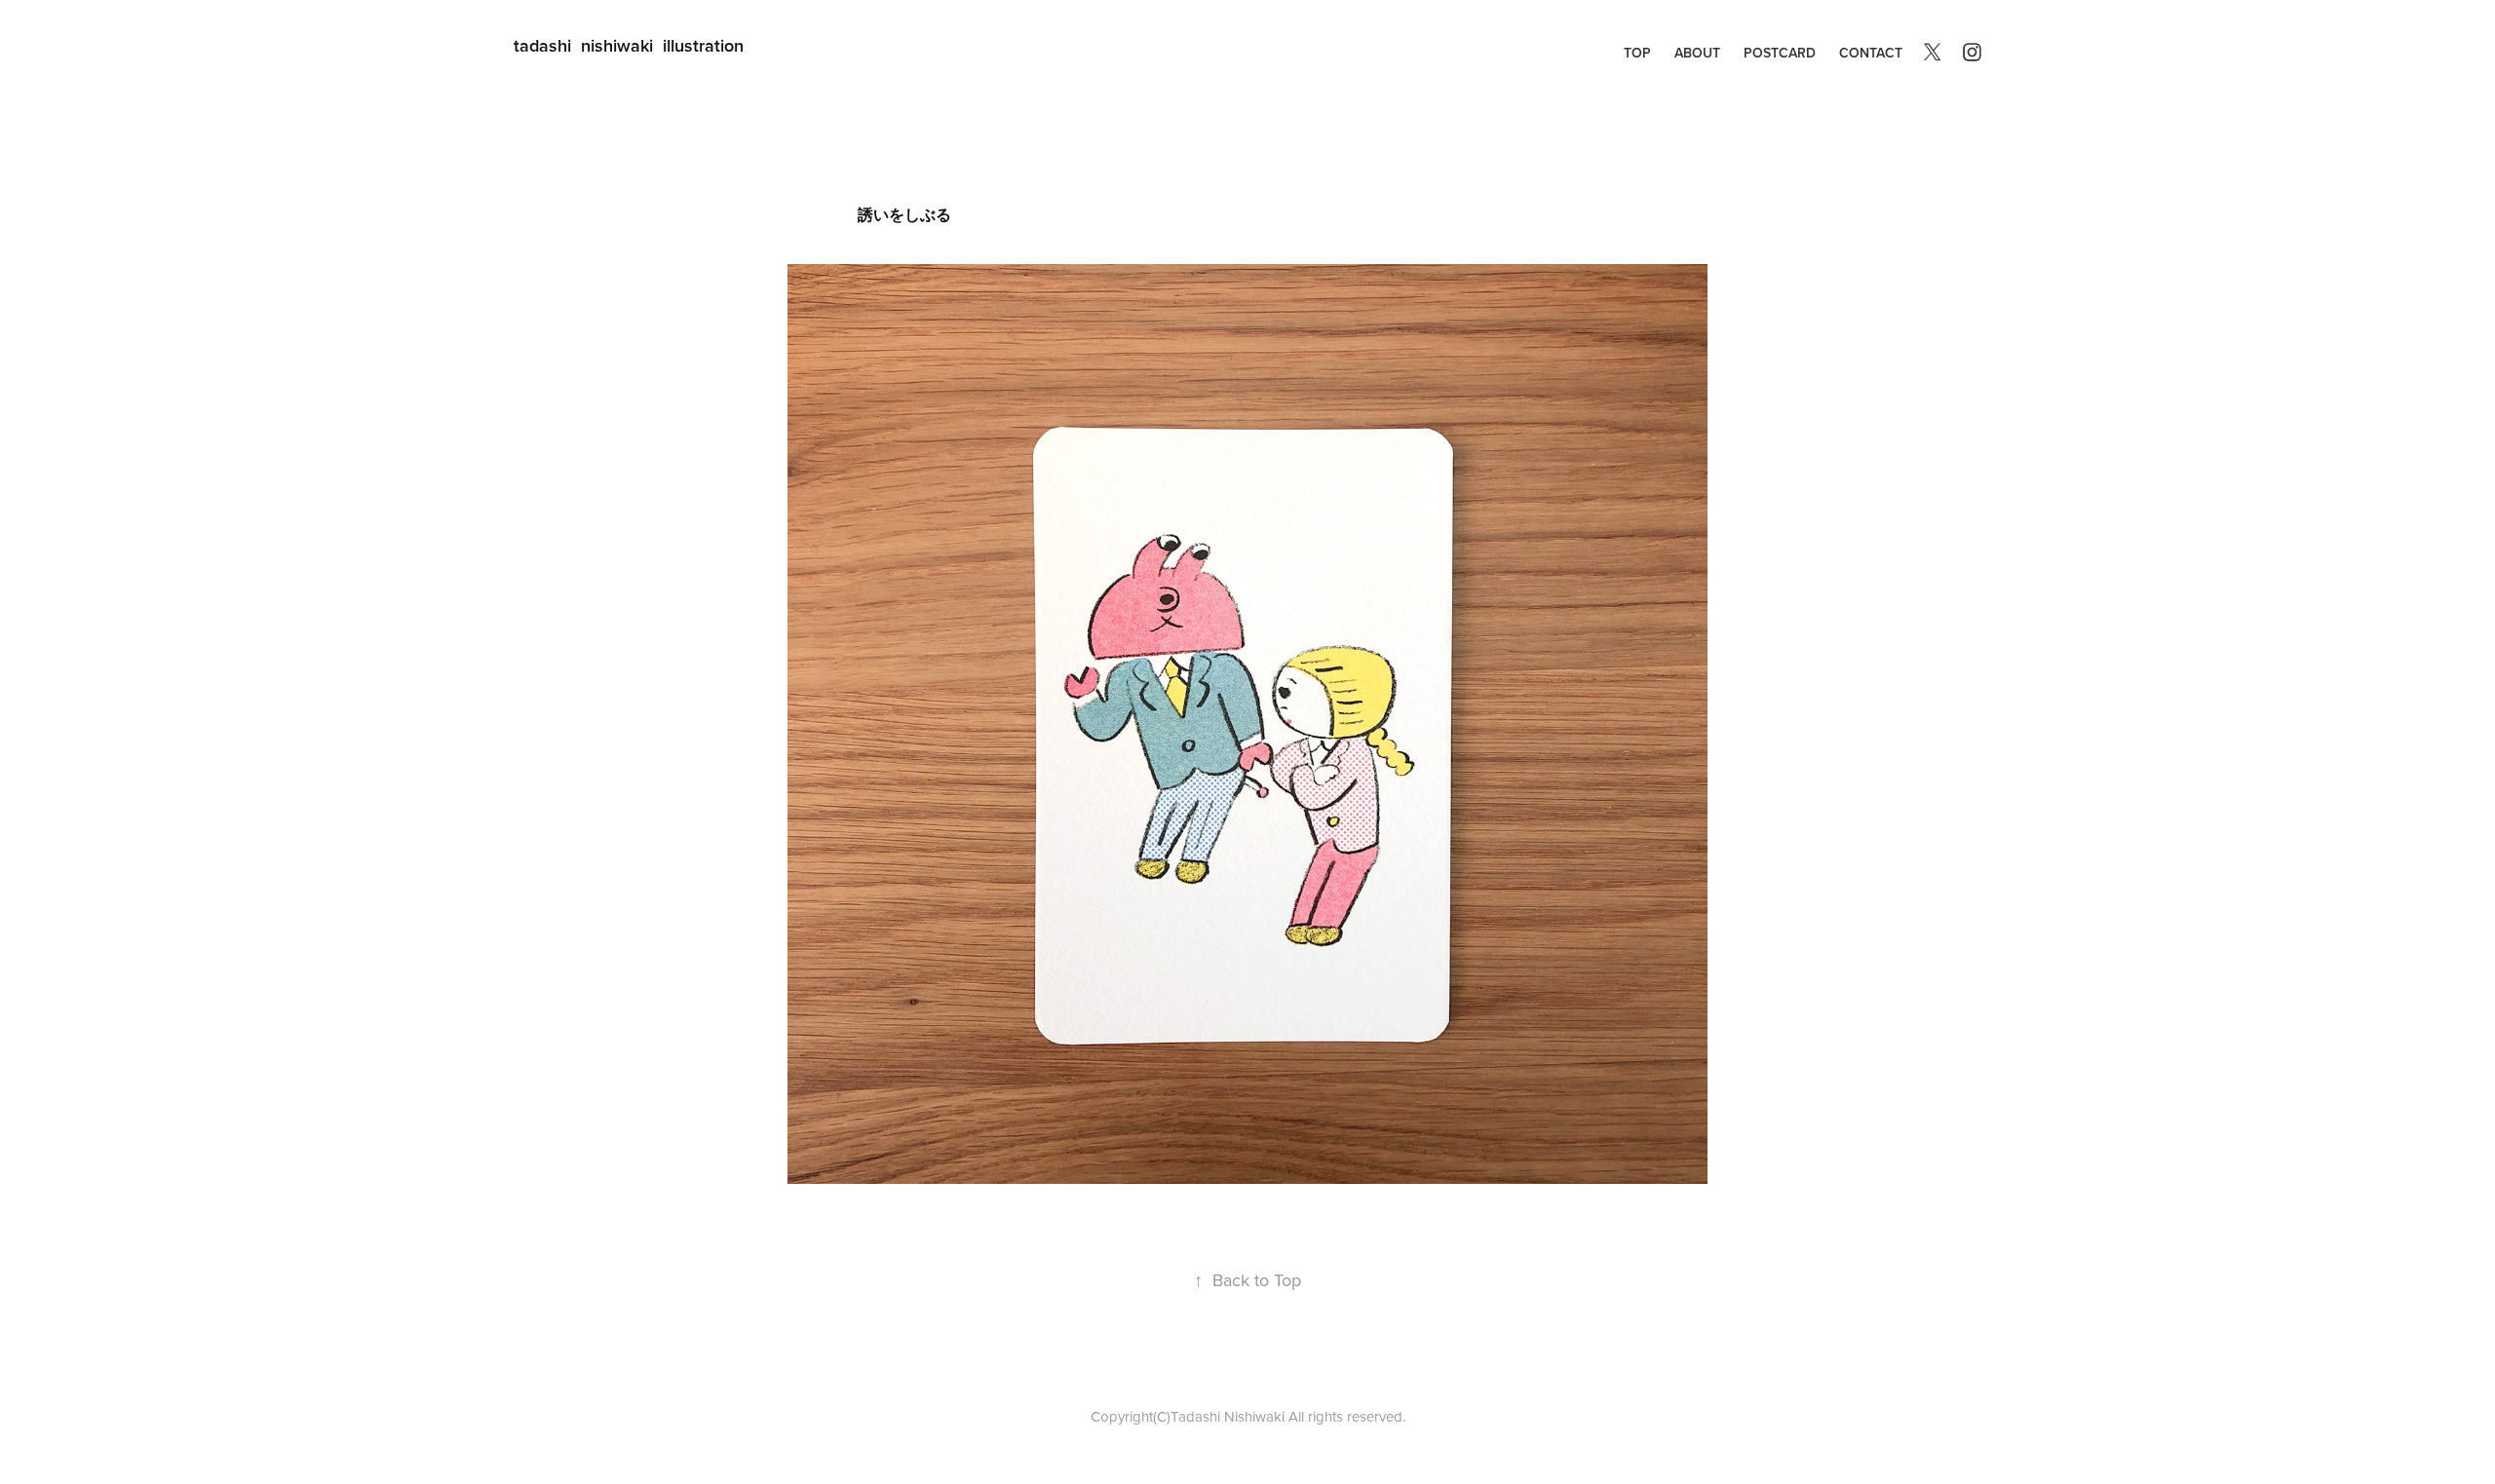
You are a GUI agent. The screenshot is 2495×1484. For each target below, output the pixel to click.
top (1637, 53)
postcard (1780, 53)
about (1697, 53)
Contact (1871, 53)
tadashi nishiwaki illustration (629, 45)
